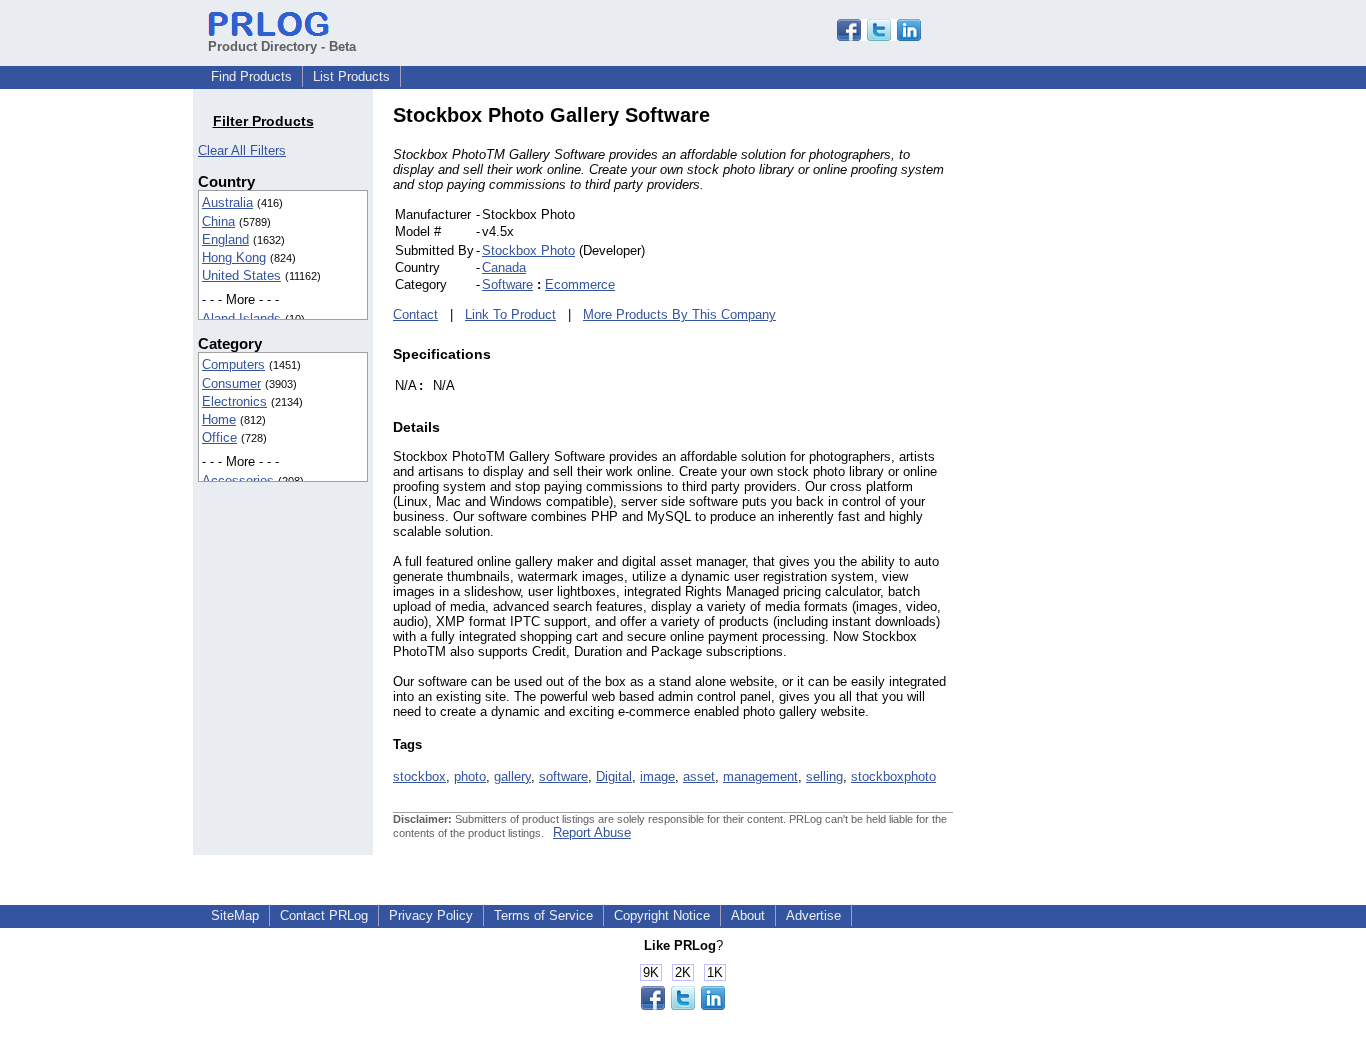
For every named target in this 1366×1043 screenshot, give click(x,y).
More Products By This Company (679, 314)
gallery (512, 776)
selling (824, 776)
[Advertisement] (1088, 404)
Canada (504, 267)
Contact (415, 314)
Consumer (231, 383)
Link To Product (510, 314)
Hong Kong (234, 257)
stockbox (419, 776)
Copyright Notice (662, 915)
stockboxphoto (893, 776)
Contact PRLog (324, 915)
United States (241, 275)
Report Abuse (592, 832)
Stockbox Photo (528, 250)
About (748, 915)
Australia (227, 202)
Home (219, 419)
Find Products (251, 76)
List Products (351, 76)
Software (507, 284)
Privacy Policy (431, 915)
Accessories (238, 480)
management (760, 776)
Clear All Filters (242, 150)
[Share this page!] (879, 36)
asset (699, 776)
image (657, 776)
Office (219, 437)
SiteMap (235, 915)
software (563, 776)
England (225, 239)
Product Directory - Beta (282, 46)
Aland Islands (241, 318)
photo (470, 776)
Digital (614, 776)
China (218, 221)
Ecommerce (580, 284)
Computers (233, 364)
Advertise (813, 915)
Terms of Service (543, 915)
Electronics (234, 401)
